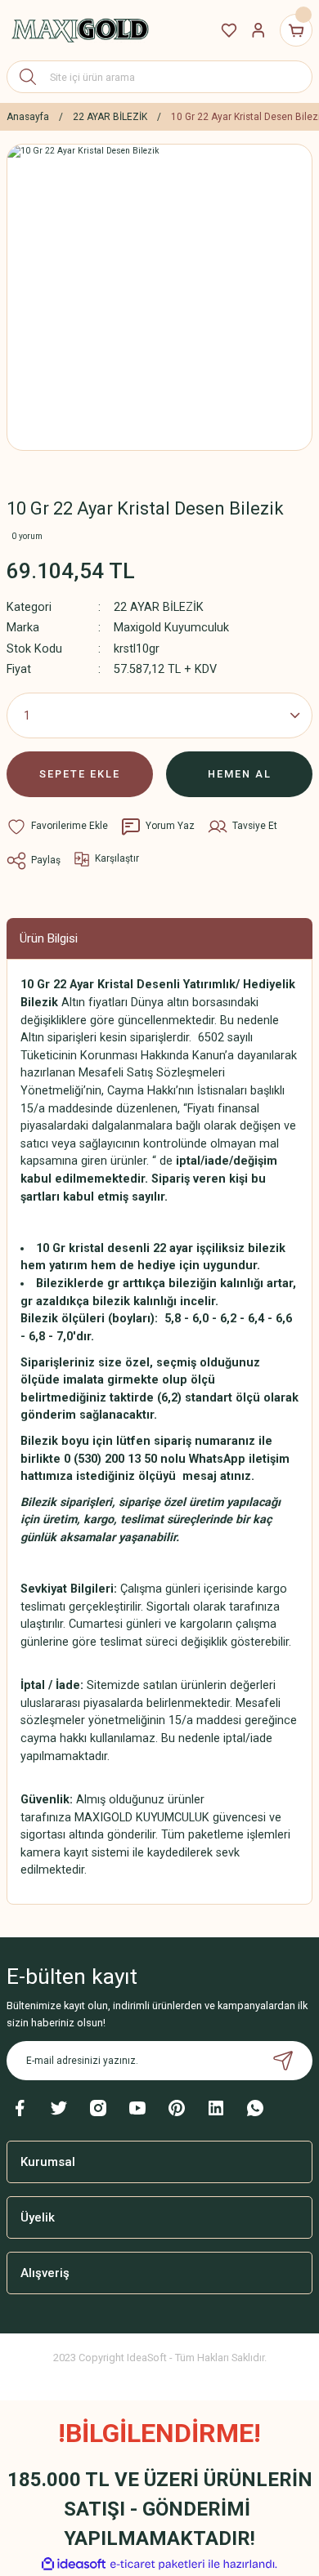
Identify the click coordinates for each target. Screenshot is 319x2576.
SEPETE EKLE (80, 774)
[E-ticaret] (157, 2564)
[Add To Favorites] (57, 827)
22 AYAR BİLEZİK (159, 607)
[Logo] (80, 30)
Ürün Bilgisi (49, 938)
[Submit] (283, 2061)
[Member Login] (258, 30)
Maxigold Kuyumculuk (171, 628)
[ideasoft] (74, 2565)
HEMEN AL (240, 774)
